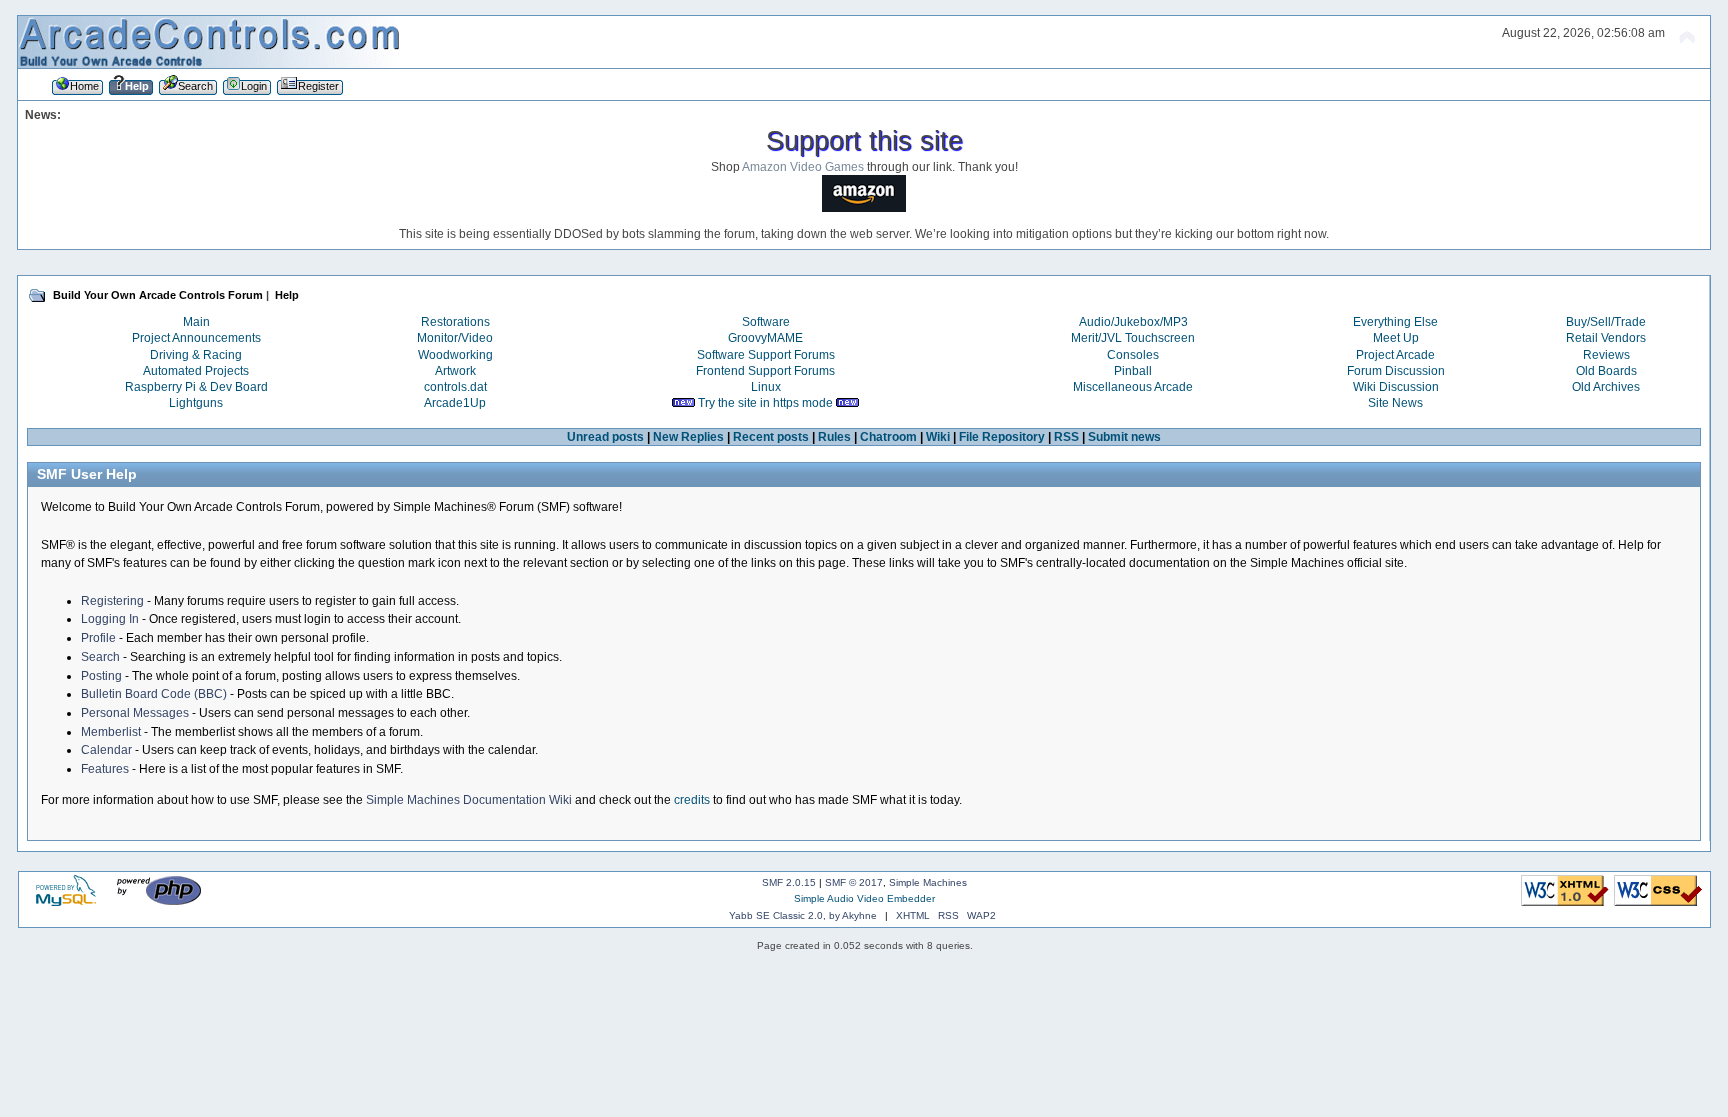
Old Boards (1606, 371)
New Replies (688, 437)
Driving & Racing (196, 355)
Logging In (110, 619)
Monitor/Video (455, 338)
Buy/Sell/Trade (1606, 322)
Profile (98, 638)
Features (105, 769)
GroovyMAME (765, 338)
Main (196, 322)
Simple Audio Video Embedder (864, 898)
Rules (834, 437)
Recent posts (771, 437)
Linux (766, 387)
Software (766, 322)
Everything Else (1395, 322)
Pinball (1133, 371)
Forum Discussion (1396, 371)
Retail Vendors (1606, 338)
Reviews (1606, 355)
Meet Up (1396, 338)
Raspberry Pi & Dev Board (196, 387)
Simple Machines (928, 882)
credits (692, 800)
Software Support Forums (766, 355)
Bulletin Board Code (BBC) (154, 694)
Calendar (106, 750)
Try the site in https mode (765, 403)
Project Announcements (196, 338)
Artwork (455, 371)
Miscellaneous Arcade (1133, 387)
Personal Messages (135, 713)
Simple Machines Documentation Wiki (469, 800)
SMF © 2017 (854, 882)
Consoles (1133, 355)
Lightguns (196, 403)
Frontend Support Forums (765, 371)
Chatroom (888, 437)
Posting (101, 676)
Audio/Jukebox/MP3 (1133, 322)
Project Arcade (1395, 355)
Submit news (1124, 437)
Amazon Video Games (803, 167)
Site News (1395, 403)
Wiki (938, 437)
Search (100, 657)
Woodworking (455, 355)
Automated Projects (196, 371)
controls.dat (455, 387)
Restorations (455, 322)
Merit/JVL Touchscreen (1133, 338)
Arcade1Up (455, 403)
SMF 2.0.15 (789, 882)
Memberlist (111, 732)
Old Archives (1606, 387)
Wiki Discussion (1396, 387)
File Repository (1002, 437)
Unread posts (605, 437)
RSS (1066, 437)
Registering (112, 601)
